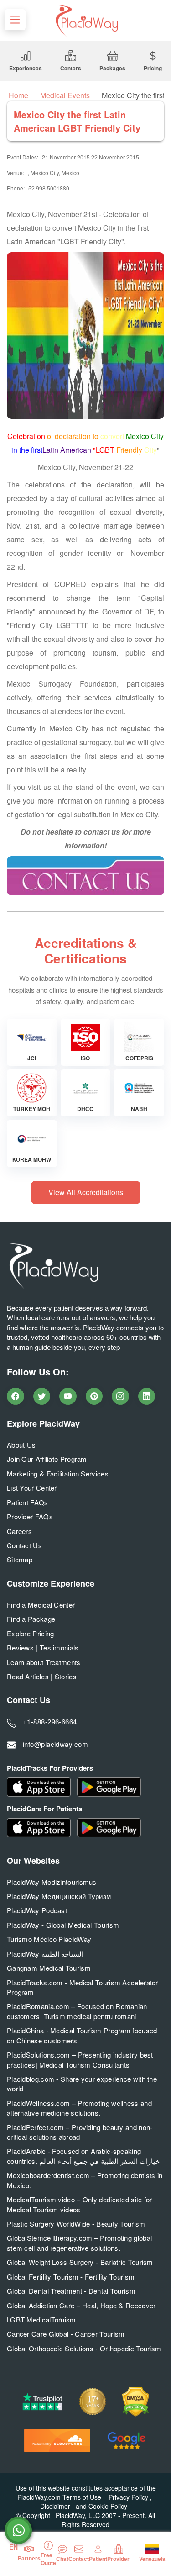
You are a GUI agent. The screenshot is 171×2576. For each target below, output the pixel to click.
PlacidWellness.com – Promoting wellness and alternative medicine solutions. (79, 2108)
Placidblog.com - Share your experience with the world (82, 2084)
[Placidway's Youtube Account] (68, 1396)
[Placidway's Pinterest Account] (94, 1396)
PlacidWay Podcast (37, 1910)
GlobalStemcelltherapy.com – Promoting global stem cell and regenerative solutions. (79, 2243)
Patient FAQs (28, 1502)
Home (18, 95)
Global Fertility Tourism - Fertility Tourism (71, 2277)
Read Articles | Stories (42, 1676)
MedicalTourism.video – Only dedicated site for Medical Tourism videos (80, 2204)
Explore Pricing (31, 1633)
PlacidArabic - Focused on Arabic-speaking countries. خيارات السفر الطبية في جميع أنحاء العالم (83, 2156)
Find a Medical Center (41, 1605)
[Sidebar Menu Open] (15, 20)
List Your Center (32, 1488)
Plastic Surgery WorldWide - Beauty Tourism (76, 2224)
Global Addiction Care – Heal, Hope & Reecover (81, 2305)
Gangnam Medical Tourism (49, 1968)
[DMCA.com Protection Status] (136, 2402)
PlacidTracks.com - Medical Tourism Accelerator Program (83, 1987)
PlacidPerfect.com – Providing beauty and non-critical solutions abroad (80, 2132)
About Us (21, 1445)
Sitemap (20, 1559)
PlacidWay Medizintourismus (52, 1882)
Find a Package (31, 1619)
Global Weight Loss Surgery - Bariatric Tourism (80, 2262)
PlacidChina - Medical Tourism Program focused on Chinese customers (82, 2035)
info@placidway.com (55, 1744)
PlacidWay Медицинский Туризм (59, 1896)
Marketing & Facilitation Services (58, 1473)
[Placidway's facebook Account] (16, 1396)
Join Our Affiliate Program (47, 1459)
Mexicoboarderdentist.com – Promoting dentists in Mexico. (85, 2180)
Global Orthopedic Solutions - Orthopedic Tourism (84, 2348)
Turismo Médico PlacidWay (49, 1939)
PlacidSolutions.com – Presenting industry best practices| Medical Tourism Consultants (80, 2059)
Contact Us (24, 1545)
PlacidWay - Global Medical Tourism (63, 1925)
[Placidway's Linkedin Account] (147, 1396)
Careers (19, 1531)
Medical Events (65, 95)
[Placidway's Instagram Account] (120, 1396)
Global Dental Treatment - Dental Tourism (71, 2291)
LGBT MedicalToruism (41, 2319)
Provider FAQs (30, 1516)
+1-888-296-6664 (50, 1722)
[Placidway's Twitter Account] (42, 1396)
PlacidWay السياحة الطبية (45, 1954)
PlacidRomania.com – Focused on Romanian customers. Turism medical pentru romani (77, 2011)
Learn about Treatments (44, 1662)
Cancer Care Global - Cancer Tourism (66, 2334)
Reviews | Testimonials (43, 1648)
